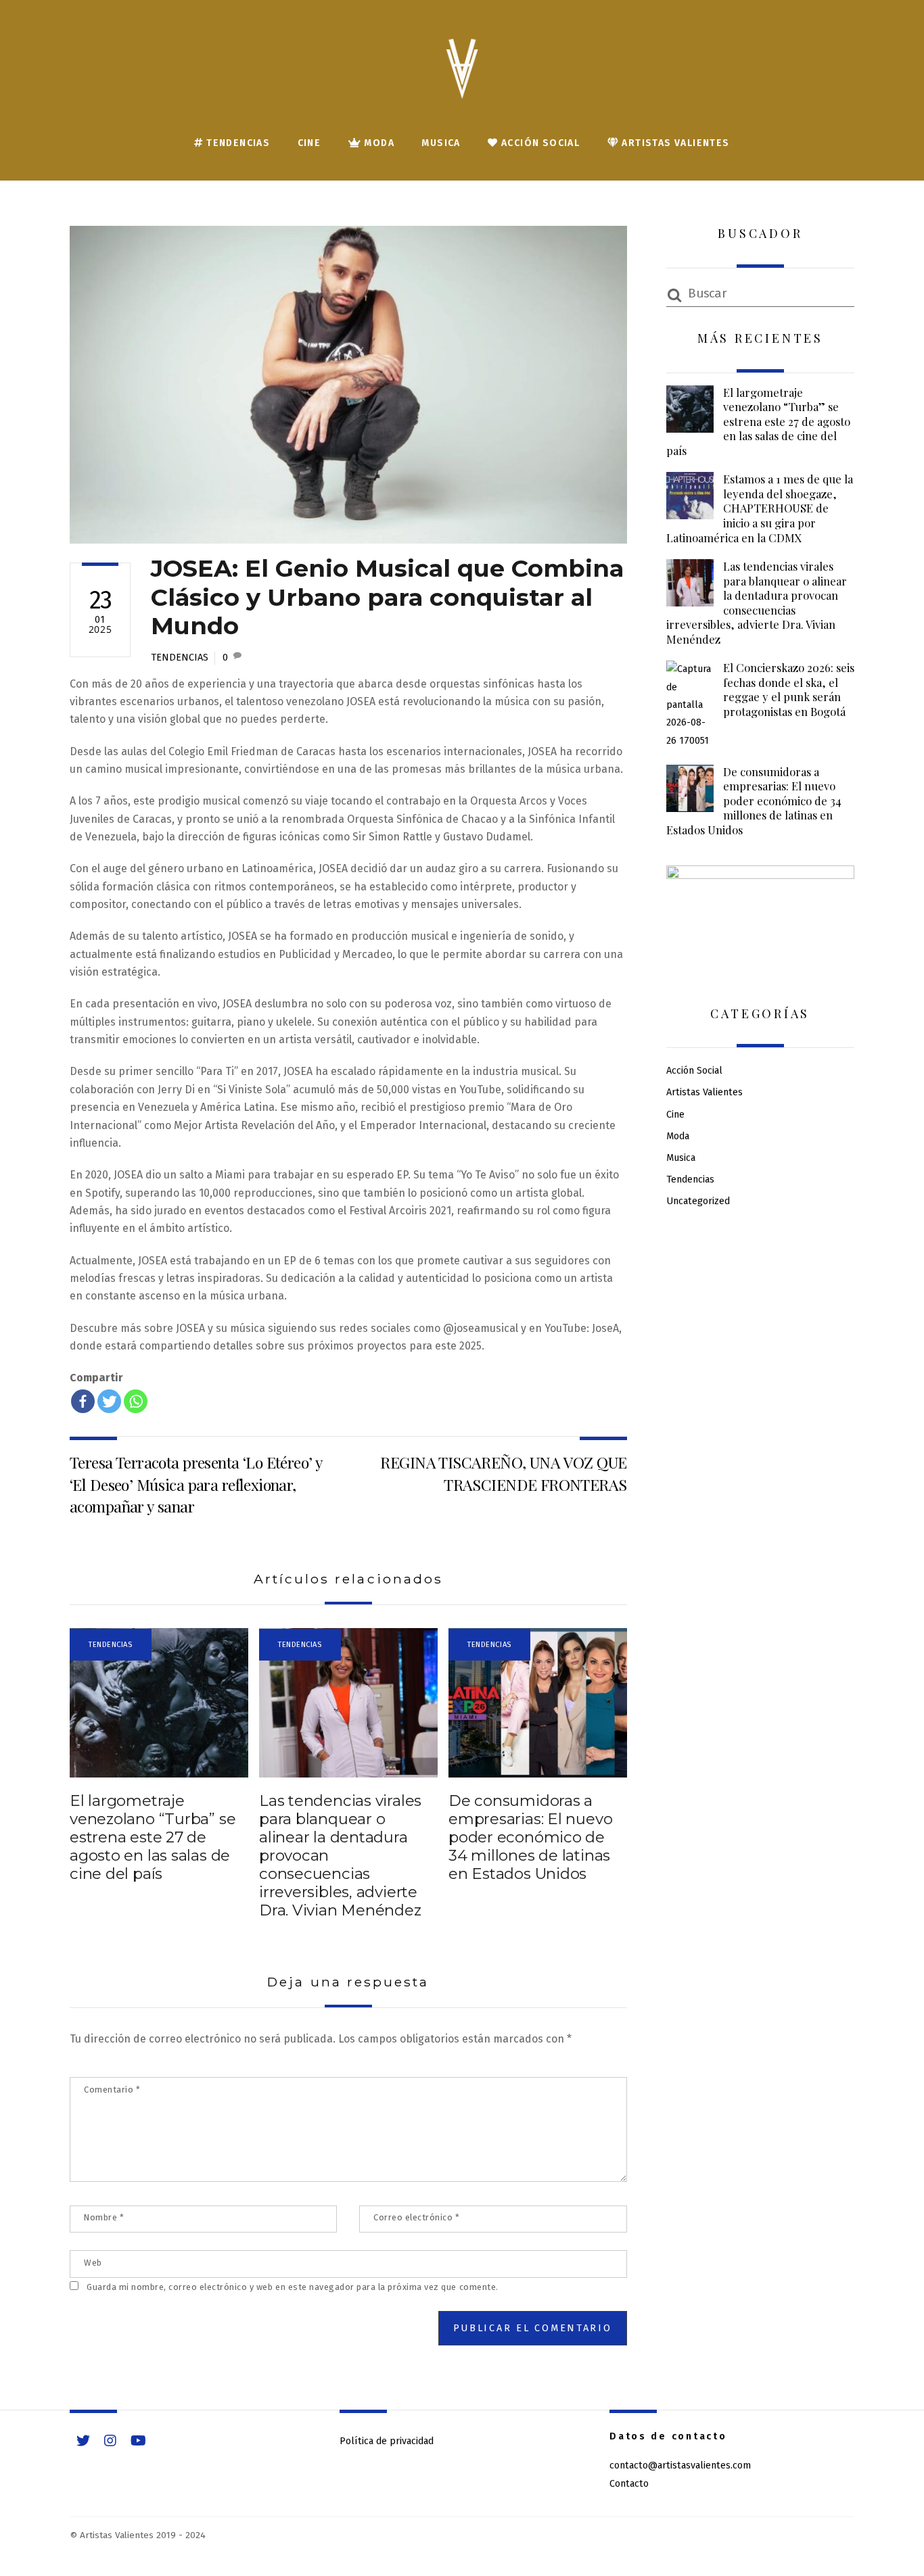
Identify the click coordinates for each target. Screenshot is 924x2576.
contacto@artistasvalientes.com (680, 2465)
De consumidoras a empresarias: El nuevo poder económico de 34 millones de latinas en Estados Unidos (530, 1837)
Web (93, 2263)
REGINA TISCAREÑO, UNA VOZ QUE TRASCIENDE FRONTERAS (503, 1473)
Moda (378, 143)
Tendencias (237, 143)
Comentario (112, 2090)
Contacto (629, 2484)
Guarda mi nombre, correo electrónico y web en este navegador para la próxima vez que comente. (293, 2287)
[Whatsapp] (136, 1401)
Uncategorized (698, 1201)
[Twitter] (109, 1401)
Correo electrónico (416, 2217)
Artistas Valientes (674, 143)
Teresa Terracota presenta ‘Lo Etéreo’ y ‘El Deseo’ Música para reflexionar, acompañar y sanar (196, 1484)
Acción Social (539, 143)
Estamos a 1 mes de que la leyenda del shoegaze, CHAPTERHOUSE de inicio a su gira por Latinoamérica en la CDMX (760, 508)
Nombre (104, 2217)
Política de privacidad (387, 2441)
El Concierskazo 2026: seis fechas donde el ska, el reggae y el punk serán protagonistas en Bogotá (789, 690)
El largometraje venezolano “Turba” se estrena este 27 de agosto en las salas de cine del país (153, 1837)
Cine (309, 143)
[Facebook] (83, 1401)
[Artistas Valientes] (462, 81)
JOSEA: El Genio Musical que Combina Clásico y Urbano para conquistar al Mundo (387, 597)
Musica (441, 143)
